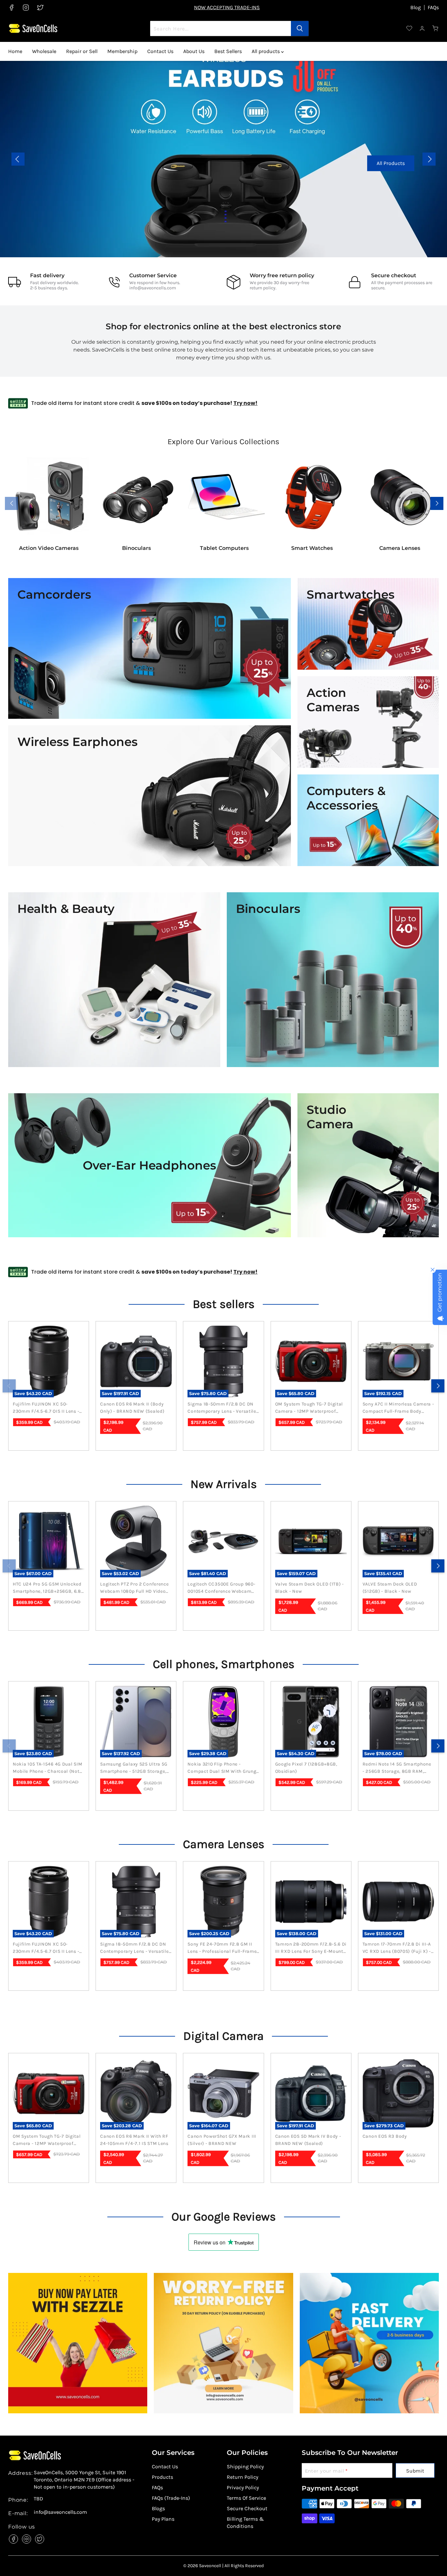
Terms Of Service (246, 2498)
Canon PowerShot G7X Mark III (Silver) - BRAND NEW (222, 2140)
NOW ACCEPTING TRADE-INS (227, 7)
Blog (416, 8)
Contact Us (160, 51)
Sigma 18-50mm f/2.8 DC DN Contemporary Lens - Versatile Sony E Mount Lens (222, 1408)
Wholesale (44, 51)
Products (162, 2477)
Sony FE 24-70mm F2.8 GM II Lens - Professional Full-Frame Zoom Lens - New (222, 1948)
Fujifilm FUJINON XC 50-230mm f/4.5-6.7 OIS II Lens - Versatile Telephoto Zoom (46, 1408)
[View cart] (436, 28)
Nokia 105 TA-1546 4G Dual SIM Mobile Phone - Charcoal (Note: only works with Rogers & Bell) (48, 1768)
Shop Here (96, 173)
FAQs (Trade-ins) (171, 2498)
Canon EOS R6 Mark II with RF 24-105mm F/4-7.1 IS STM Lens (134, 2140)
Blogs (158, 2508)
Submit (415, 2471)
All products (266, 51)
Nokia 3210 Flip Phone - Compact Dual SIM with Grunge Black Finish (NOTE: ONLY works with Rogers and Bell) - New (223, 1768)
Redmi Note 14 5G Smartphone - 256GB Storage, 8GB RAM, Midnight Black (397, 1768)
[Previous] (9, 1386)
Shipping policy (245, 2467)
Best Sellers (228, 51)
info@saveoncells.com (153, 288)
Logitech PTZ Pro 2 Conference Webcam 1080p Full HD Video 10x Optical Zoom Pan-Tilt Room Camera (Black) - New (134, 1588)
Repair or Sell (82, 51)
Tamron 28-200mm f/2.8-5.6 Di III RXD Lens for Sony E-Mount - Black (311, 1948)
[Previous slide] (18, 159)
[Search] (300, 28)
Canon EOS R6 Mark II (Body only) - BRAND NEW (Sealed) (132, 1408)
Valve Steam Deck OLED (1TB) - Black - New (310, 1588)
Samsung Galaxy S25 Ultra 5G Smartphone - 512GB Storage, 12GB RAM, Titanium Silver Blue (135, 1768)
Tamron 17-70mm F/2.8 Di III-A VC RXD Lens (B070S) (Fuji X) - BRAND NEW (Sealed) (397, 1948)
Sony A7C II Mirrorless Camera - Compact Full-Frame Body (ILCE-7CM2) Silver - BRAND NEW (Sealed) (398, 1408)
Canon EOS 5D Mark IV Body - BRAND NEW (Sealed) (308, 2140)
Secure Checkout (247, 2508)
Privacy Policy (243, 2487)
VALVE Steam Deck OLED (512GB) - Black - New (390, 1588)
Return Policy (242, 2477)
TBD (38, 2499)
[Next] (438, 1386)
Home (15, 51)
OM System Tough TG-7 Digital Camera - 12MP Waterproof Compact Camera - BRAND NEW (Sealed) (311, 1408)
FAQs (433, 8)
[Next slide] (429, 159)
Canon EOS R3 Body (385, 2136)
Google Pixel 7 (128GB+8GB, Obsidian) (306, 1768)
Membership (122, 51)
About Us (194, 51)
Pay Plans (163, 2519)
